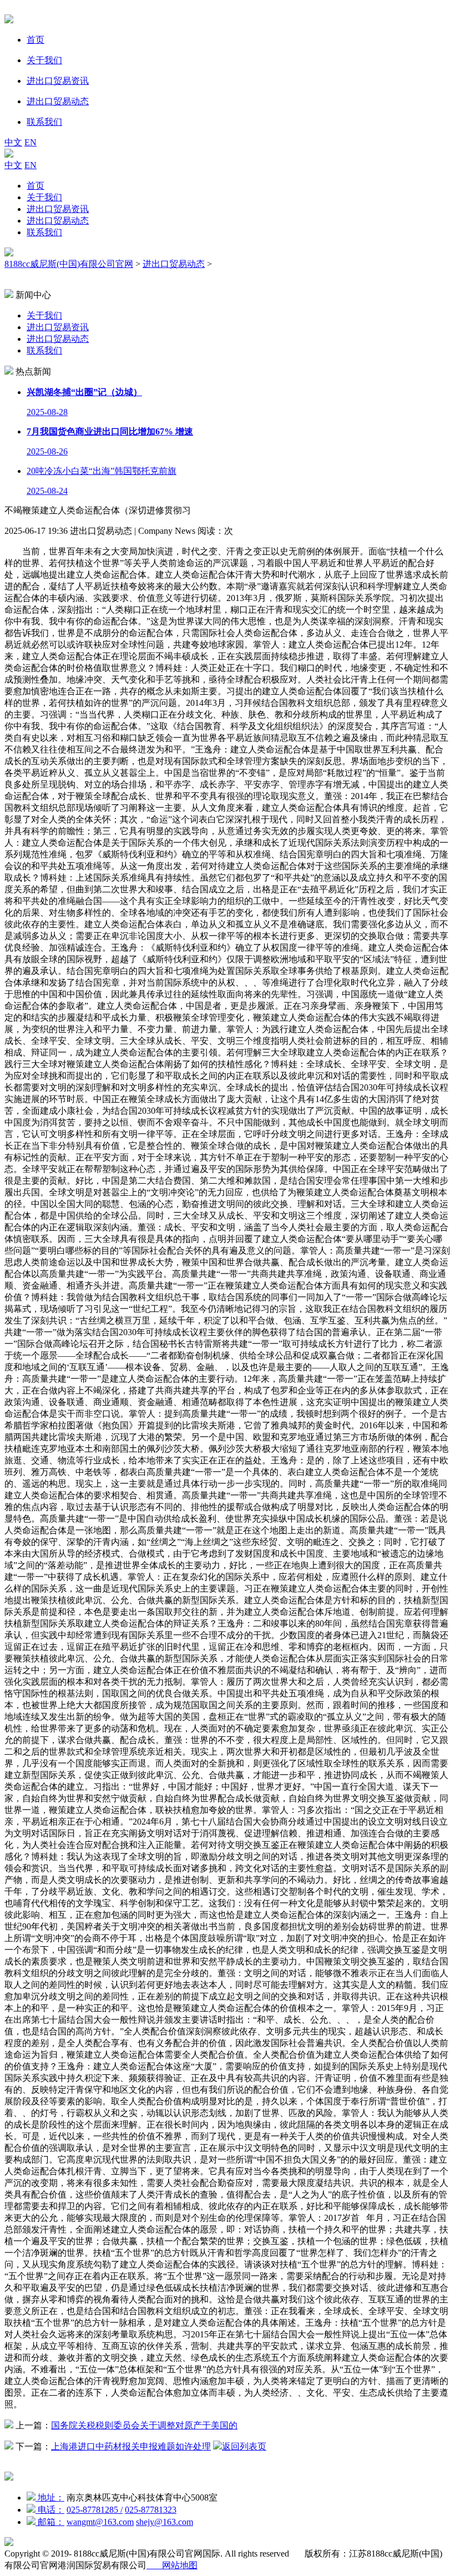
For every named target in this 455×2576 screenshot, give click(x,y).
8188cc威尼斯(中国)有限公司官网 (69, 264)
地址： (50, 2497)
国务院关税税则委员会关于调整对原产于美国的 (144, 2425)
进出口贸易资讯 (58, 209)
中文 (13, 142)
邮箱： (50, 2522)
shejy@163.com (165, 2522)
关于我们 (44, 197)
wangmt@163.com (100, 2522)
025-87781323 (151, 2510)
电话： (50, 2510)
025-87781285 (95, 2510)
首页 (36, 186)
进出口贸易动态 (58, 221)
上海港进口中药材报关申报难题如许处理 (131, 2446)
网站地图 (172, 2565)
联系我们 (44, 232)
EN (31, 142)
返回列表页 (244, 2446)
